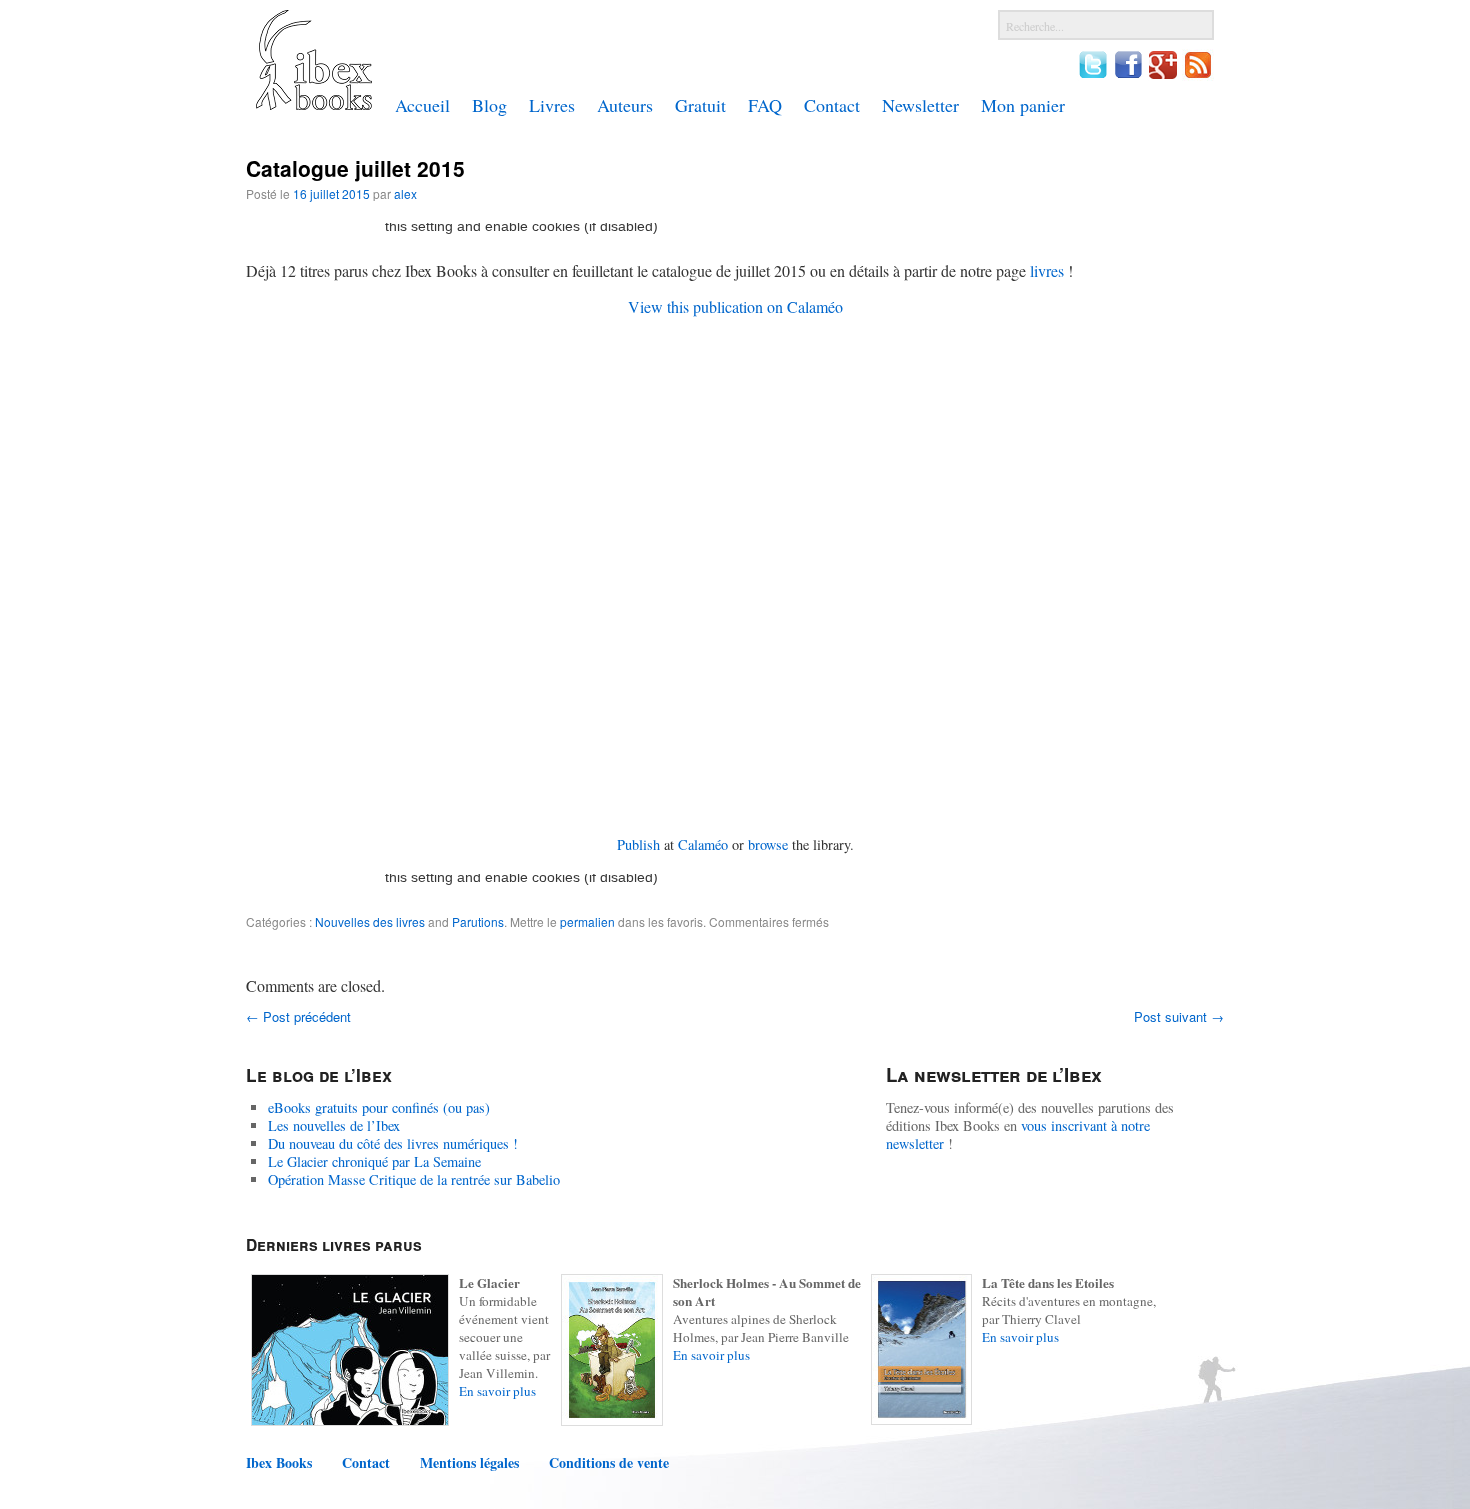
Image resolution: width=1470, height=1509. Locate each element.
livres (1047, 270)
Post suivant (1179, 1016)
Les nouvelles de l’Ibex (334, 1125)
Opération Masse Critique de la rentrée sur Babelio (414, 1179)
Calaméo (703, 844)
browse (768, 844)
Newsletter (920, 105)
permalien (587, 921)
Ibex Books (279, 1463)
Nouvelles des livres (370, 921)
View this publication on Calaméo (735, 306)
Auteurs (625, 105)
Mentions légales (469, 1463)
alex (405, 193)
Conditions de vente (609, 1463)
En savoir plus (497, 1391)
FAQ (765, 105)
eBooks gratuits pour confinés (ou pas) (379, 1107)
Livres (552, 105)
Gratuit (700, 105)
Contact (832, 105)
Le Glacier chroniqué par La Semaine (374, 1161)
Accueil (422, 105)
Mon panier (1023, 105)
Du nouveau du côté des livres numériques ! (393, 1143)
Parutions (478, 921)
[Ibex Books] (314, 105)
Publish (638, 844)
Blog (489, 105)
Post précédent (298, 1016)
